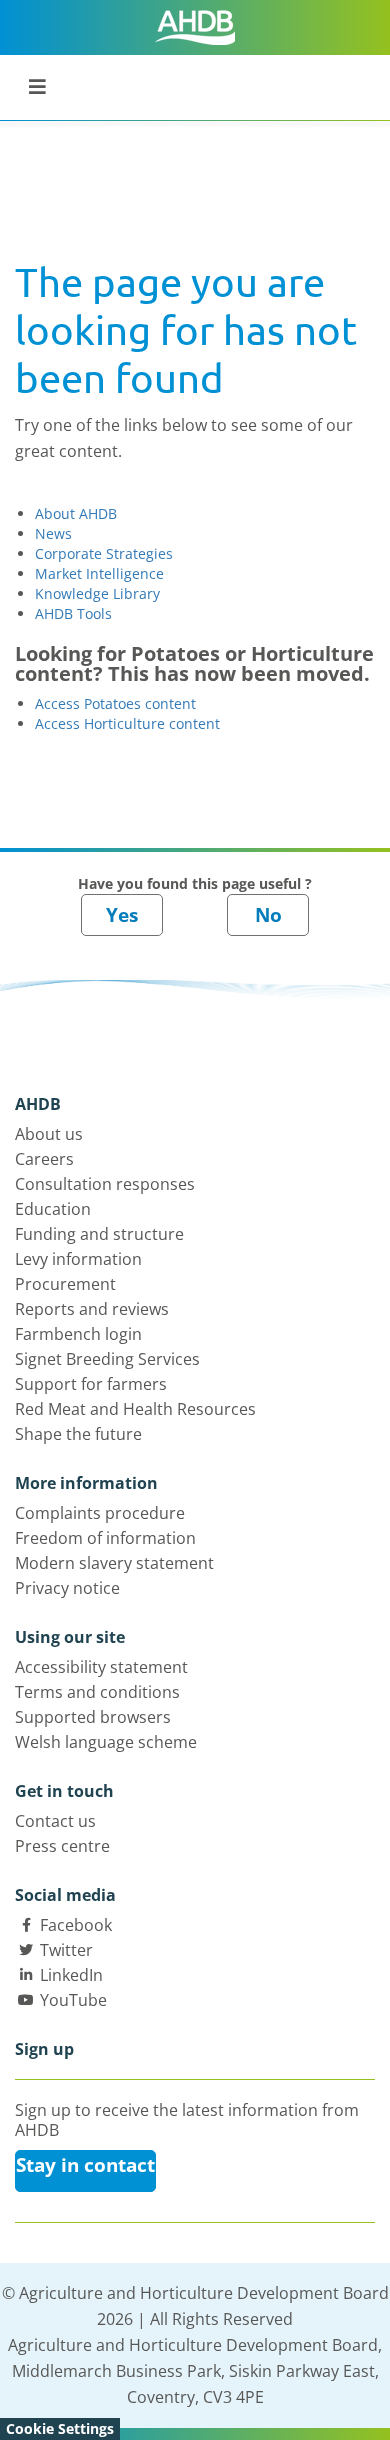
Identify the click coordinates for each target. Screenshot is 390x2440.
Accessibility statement (101, 1667)
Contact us (55, 1821)
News (53, 533)
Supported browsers (93, 1717)
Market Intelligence (99, 573)
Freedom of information (105, 1538)
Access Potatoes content (115, 703)
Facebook (76, 1925)
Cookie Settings (60, 2428)
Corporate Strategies (104, 553)
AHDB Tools (73, 613)
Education (53, 1209)
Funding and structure (99, 1234)
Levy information (78, 1259)
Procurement (65, 1284)
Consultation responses (105, 1184)
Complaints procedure (100, 1513)
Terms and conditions (97, 1692)
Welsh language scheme (106, 1742)
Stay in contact (85, 2165)
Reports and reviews (92, 1309)
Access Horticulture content (127, 723)
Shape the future (78, 1434)
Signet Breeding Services (107, 1359)
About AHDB (76, 513)
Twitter (66, 1950)
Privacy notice (67, 1588)
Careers (44, 1159)
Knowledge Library (97, 593)
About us (49, 1134)
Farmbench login (78, 1334)
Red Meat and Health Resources (135, 1409)
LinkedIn (71, 1975)
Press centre (62, 1846)
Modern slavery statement (114, 1563)
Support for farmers (91, 1384)
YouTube (73, 2000)
